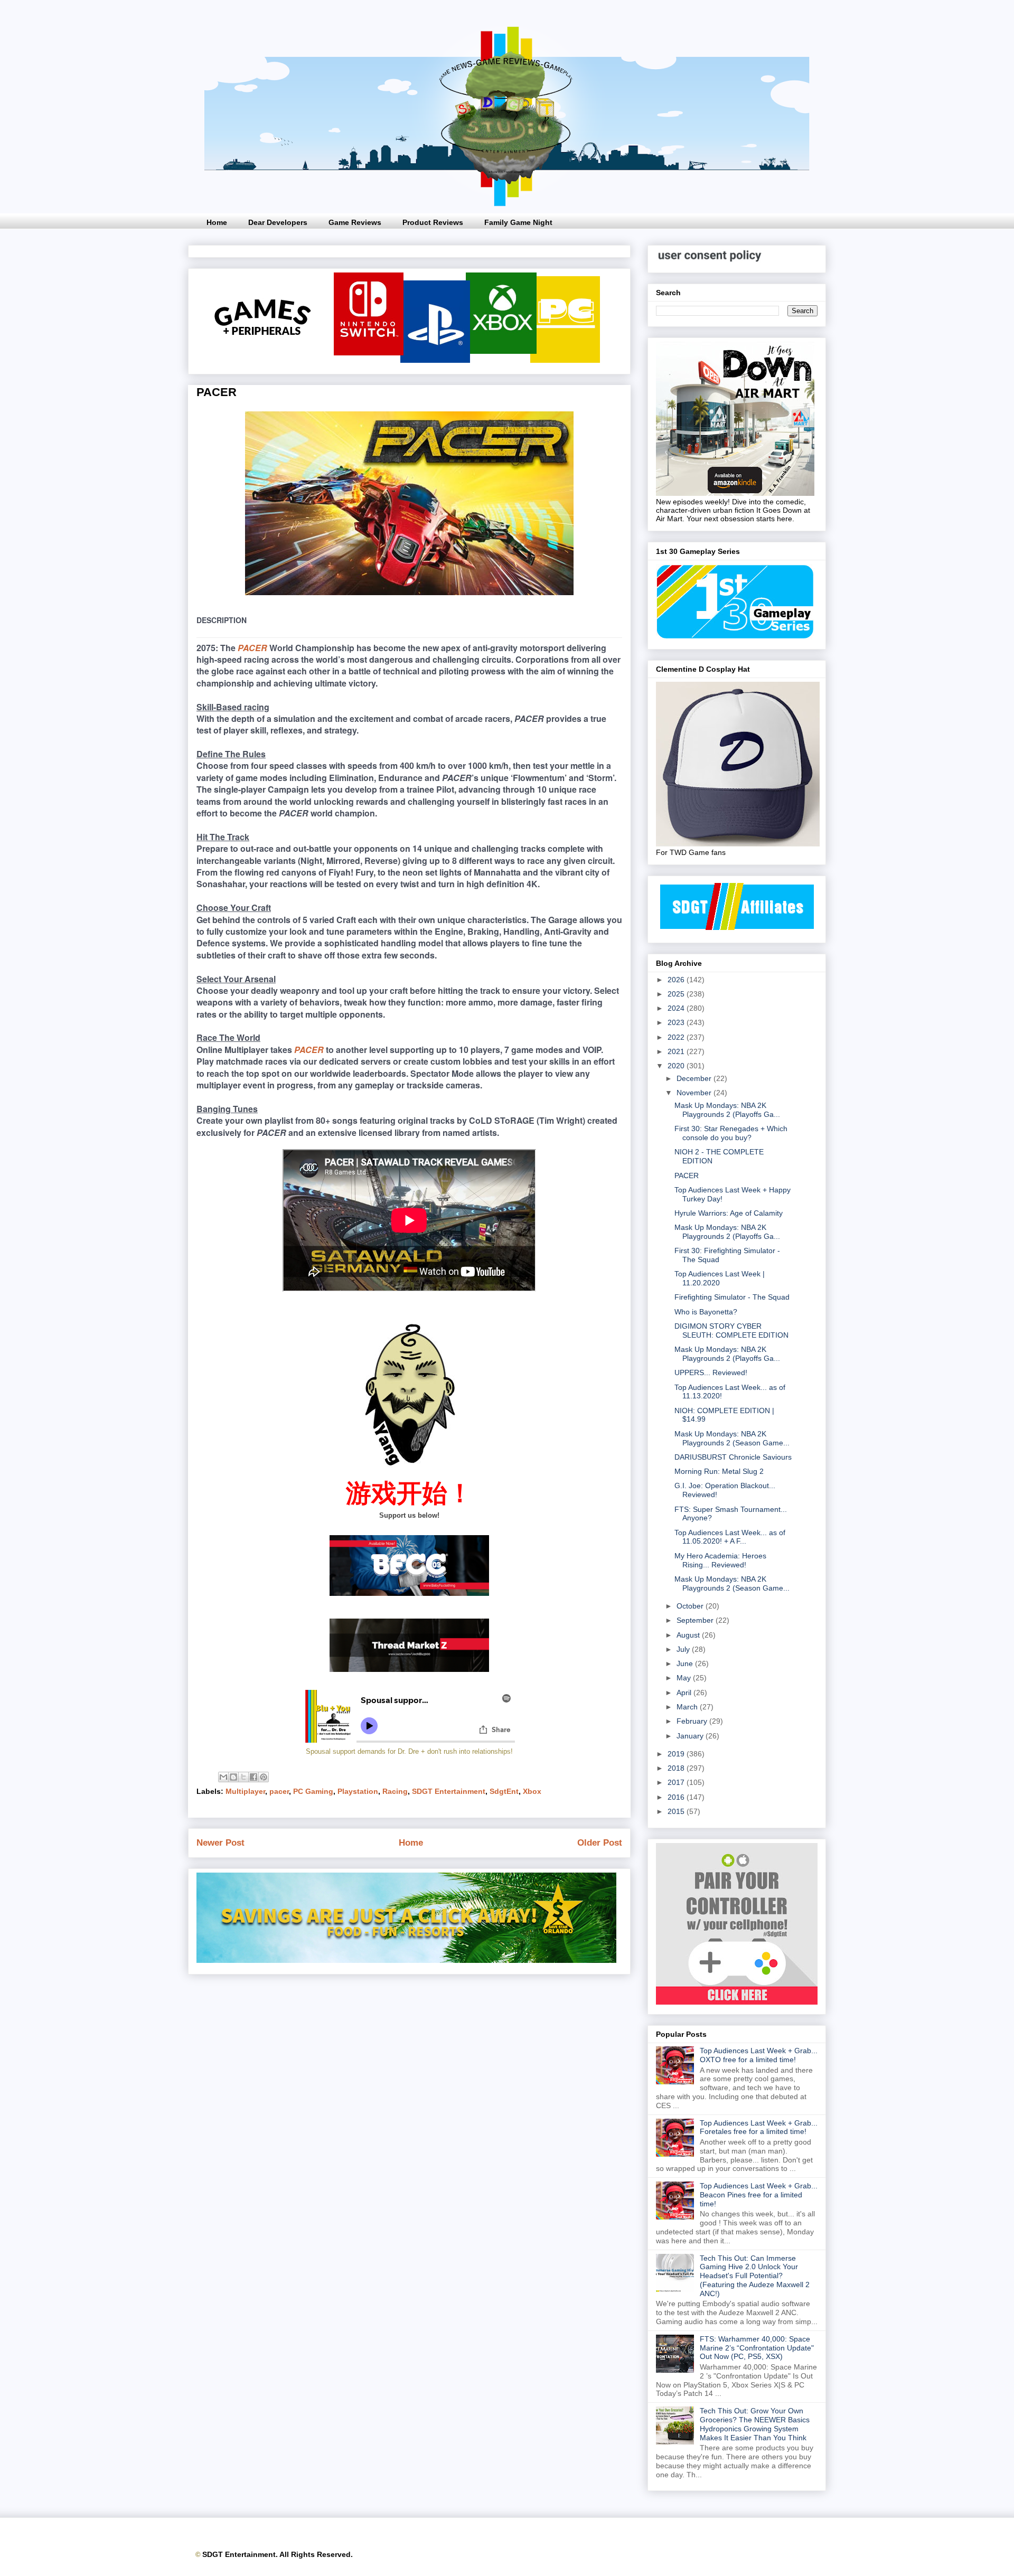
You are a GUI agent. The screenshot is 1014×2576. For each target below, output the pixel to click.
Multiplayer (245, 1791)
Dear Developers (278, 222)
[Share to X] (243, 1777)
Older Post (600, 1843)
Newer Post (220, 1843)
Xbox (532, 1791)
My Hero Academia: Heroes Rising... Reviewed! (720, 1560)
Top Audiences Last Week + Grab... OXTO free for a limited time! (759, 2055)
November (695, 1093)
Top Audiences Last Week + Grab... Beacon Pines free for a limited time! (759, 2195)
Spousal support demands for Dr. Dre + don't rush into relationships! (409, 1751)
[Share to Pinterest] (264, 1777)
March (688, 1707)
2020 (677, 1066)
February (693, 1721)
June (686, 1663)
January (691, 1736)
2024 (677, 1008)
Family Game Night (518, 222)
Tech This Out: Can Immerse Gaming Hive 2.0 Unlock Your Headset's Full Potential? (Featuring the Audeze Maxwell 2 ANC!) (755, 2276)
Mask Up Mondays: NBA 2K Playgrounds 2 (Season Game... (732, 1438)
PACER (252, 648)
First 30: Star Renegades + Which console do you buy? (731, 1133)
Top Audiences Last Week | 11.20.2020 (720, 1278)
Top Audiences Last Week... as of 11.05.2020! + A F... (730, 1537)
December (695, 1078)
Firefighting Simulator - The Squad (732, 1297)
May (685, 1678)
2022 (677, 1037)
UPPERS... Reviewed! (711, 1372)
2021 (677, 1051)
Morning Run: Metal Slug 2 (719, 1471)
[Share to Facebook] (253, 1777)
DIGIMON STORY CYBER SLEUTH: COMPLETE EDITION (731, 1331)
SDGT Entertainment (449, 1791)
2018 (677, 1768)
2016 (677, 1797)
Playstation (358, 1791)
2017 (677, 1782)
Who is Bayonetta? (706, 1312)
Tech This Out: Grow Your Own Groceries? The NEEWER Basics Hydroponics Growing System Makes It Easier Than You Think (755, 2424)
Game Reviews (355, 222)
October (691, 1606)
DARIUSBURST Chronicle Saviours (733, 1457)
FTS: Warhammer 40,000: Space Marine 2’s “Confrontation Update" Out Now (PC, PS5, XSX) (757, 2348)
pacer (279, 1791)
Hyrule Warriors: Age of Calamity (729, 1213)
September (696, 1620)
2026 (677, 980)
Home (217, 222)
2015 (677, 1811)
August (689, 1635)
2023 (677, 1022)
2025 (677, 994)
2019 (677, 1754)
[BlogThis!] (233, 1777)
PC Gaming (313, 1791)
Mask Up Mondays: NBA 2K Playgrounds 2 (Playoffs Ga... (727, 1110)
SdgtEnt (504, 1791)
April (685, 1693)
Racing (395, 1791)
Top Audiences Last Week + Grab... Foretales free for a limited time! (759, 2127)
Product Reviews (433, 222)
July (684, 1649)
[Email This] (223, 1777)
